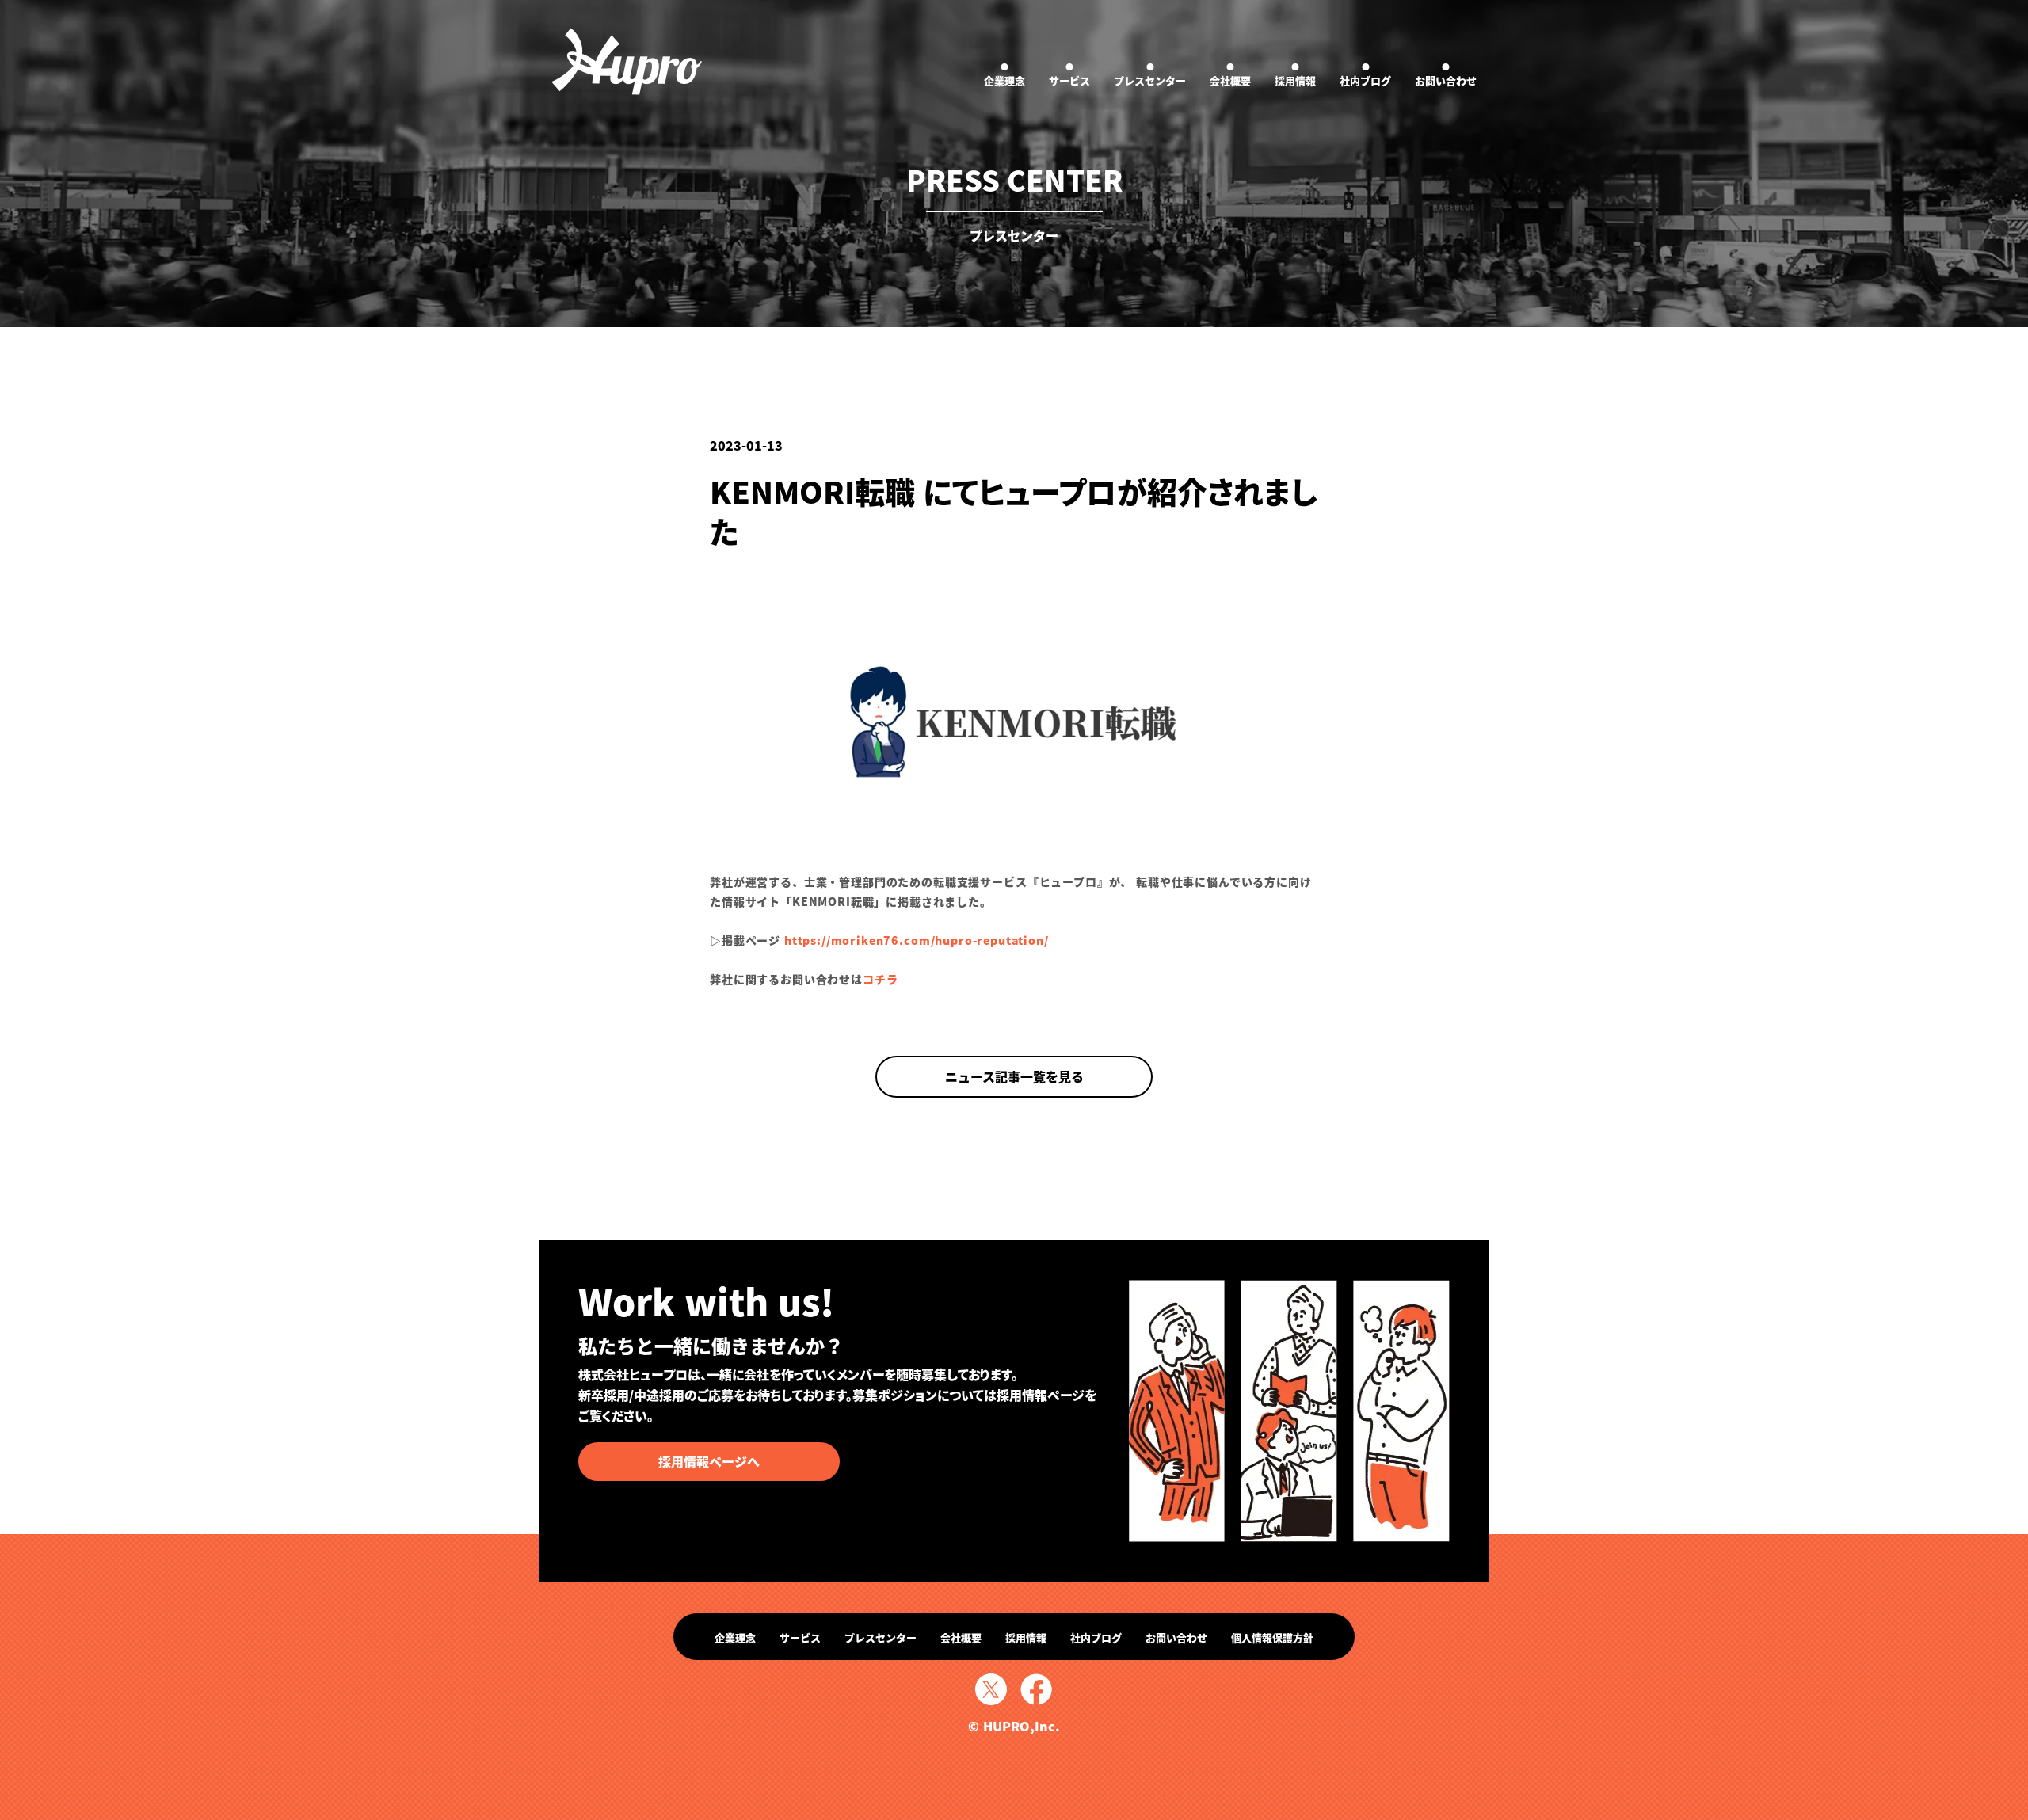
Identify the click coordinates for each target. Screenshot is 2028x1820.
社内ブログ (1365, 74)
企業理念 (1004, 74)
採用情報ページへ (709, 1461)
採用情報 (1295, 74)
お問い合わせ (1446, 74)
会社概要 (1230, 74)
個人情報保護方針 (1272, 1637)
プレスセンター (1150, 74)
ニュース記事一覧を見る (1014, 1076)
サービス (1069, 74)
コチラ (881, 979)
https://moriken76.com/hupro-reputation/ (917, 940)
